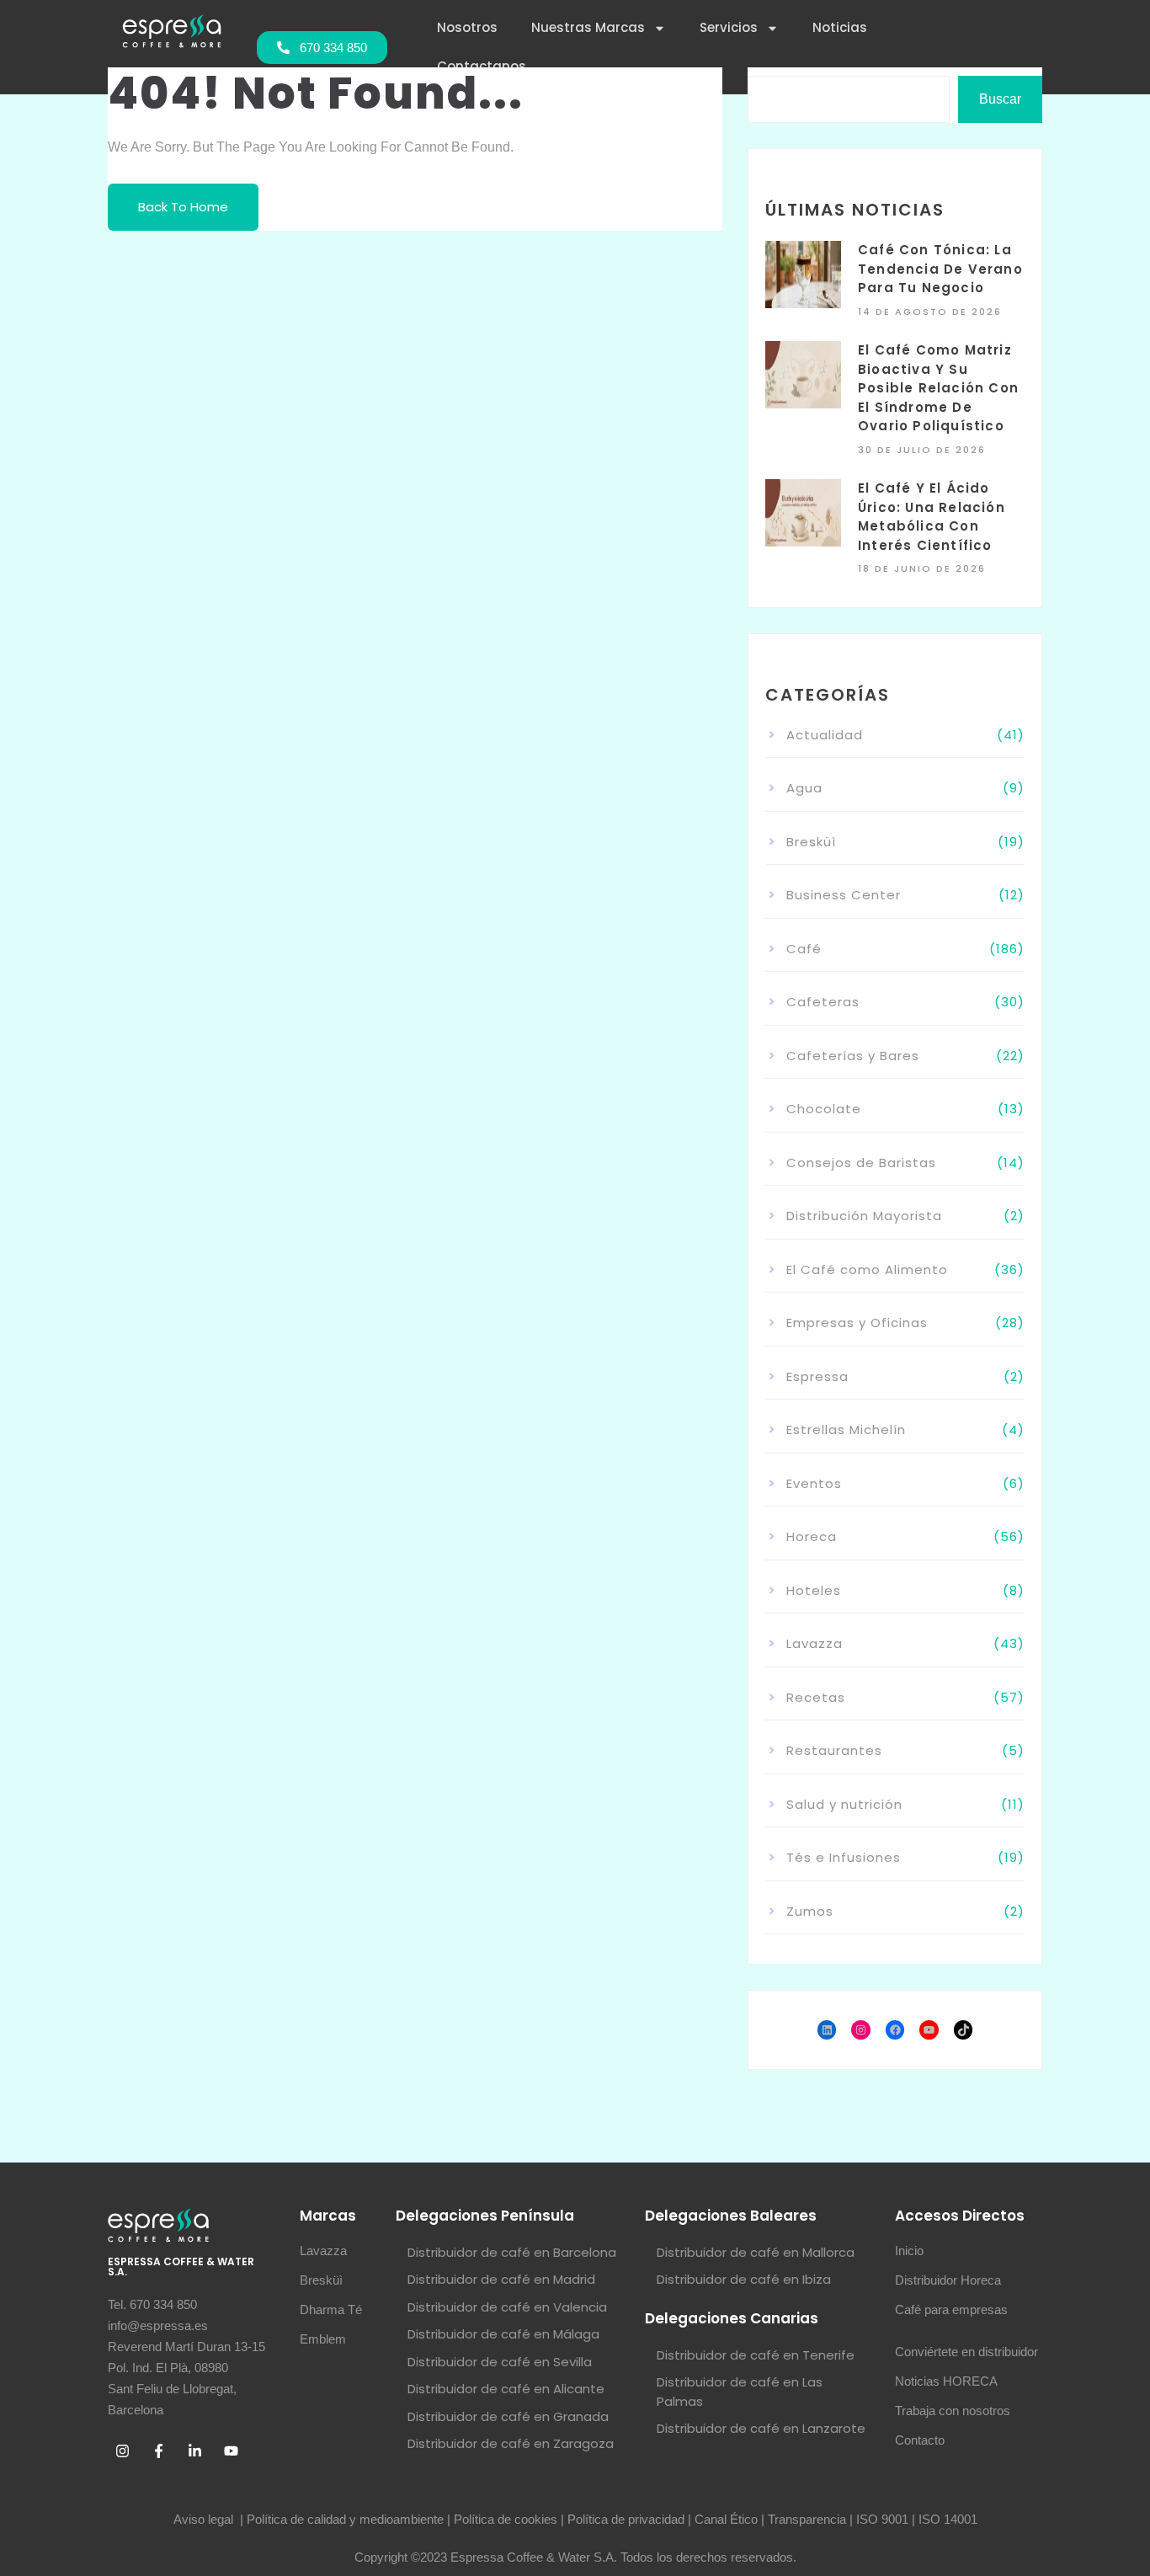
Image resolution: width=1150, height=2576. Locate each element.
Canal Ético (726, 2519)
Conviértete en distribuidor (966, 2352)
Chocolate (824, 1109)
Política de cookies (506, 2519)
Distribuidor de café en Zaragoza (511, 2443)
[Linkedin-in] (194, 2451)
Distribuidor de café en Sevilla (500, 2362)
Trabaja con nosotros (953, 2411)
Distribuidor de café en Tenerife (756, 2355)
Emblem (323, 2339)
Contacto (920, 2440)
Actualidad (825, 735)
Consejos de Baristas (861, 1163)
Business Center (844, 895)
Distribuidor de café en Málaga (503, 2334)
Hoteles (814, 1590)
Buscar (1000, 99)
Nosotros (467, 27)
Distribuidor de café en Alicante (506, 2389)
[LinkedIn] (827, 2030)
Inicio (909, 2251)
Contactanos (482, 66)
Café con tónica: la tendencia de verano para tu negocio (940, 269)
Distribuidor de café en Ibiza (744, 2279)
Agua (804, 788)
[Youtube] (231, 2451)
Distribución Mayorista (864, 1216)
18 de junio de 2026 (922, 568)
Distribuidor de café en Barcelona (512, 2252)
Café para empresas (951, 2309)
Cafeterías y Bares (853, 1056)
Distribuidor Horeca (948, 2280)
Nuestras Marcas (588, 27)
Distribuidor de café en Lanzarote (761, 2428)
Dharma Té (331, 2309)
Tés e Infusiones (844, 1857)
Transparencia (807, 2519)
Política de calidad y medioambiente (345, 2519)
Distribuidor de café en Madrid (501, 2279)
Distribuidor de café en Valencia (507, 2307)
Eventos (814, 1483)
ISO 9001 (882, 2519)
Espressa (817, 1376)
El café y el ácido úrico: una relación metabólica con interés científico (932, 517)
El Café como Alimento (867, 1269)
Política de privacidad (626, 2519)
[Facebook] (895, 2030)
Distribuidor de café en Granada (508, 2416)
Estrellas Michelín (846, 1429)
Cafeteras (823, 1002)
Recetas (816, 1697)
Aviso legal (205, 2519)
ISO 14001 (948, 2519)
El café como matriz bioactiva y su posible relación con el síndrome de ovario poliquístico (938, 388)
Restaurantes (834, 1750)
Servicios (729, 27)
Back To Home (183, 207)
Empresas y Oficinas (857, 1323)
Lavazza (815, 1643)
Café (804, 949)
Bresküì (811, 842)
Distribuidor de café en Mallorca (756, 2252)
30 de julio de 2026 (922, 450)
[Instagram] (861, 2030)
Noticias (840, 27)
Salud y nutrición (844, 1804)
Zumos (810, 1911)
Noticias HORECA (946, 2381)
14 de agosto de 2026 (930, 312)
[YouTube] (929, 2030)
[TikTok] (964, 2030)
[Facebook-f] (158, 2451)
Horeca (812, 1536)
